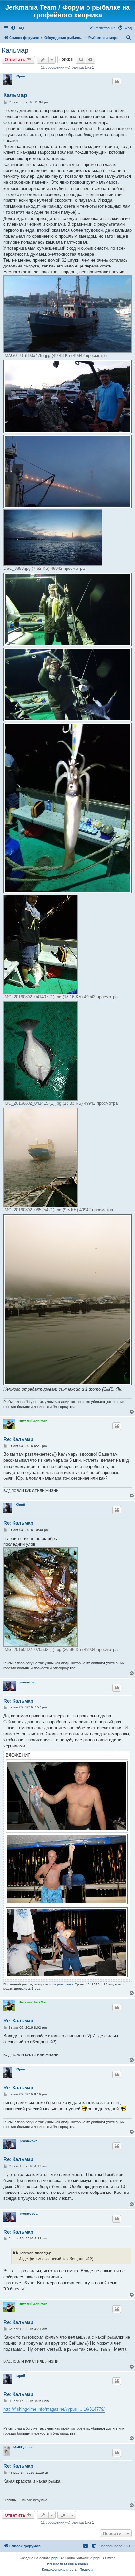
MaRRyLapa (23, 2447)
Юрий (20, 76)
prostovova (29, 1682)
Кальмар (15, 50)
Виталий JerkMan (33, 1421)
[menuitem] (17, 28)
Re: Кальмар (18, 1439)
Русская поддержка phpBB (68, 2564)
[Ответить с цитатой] (117, 81)
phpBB (57, 2558)
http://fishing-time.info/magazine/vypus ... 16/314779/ (54, 2409)
